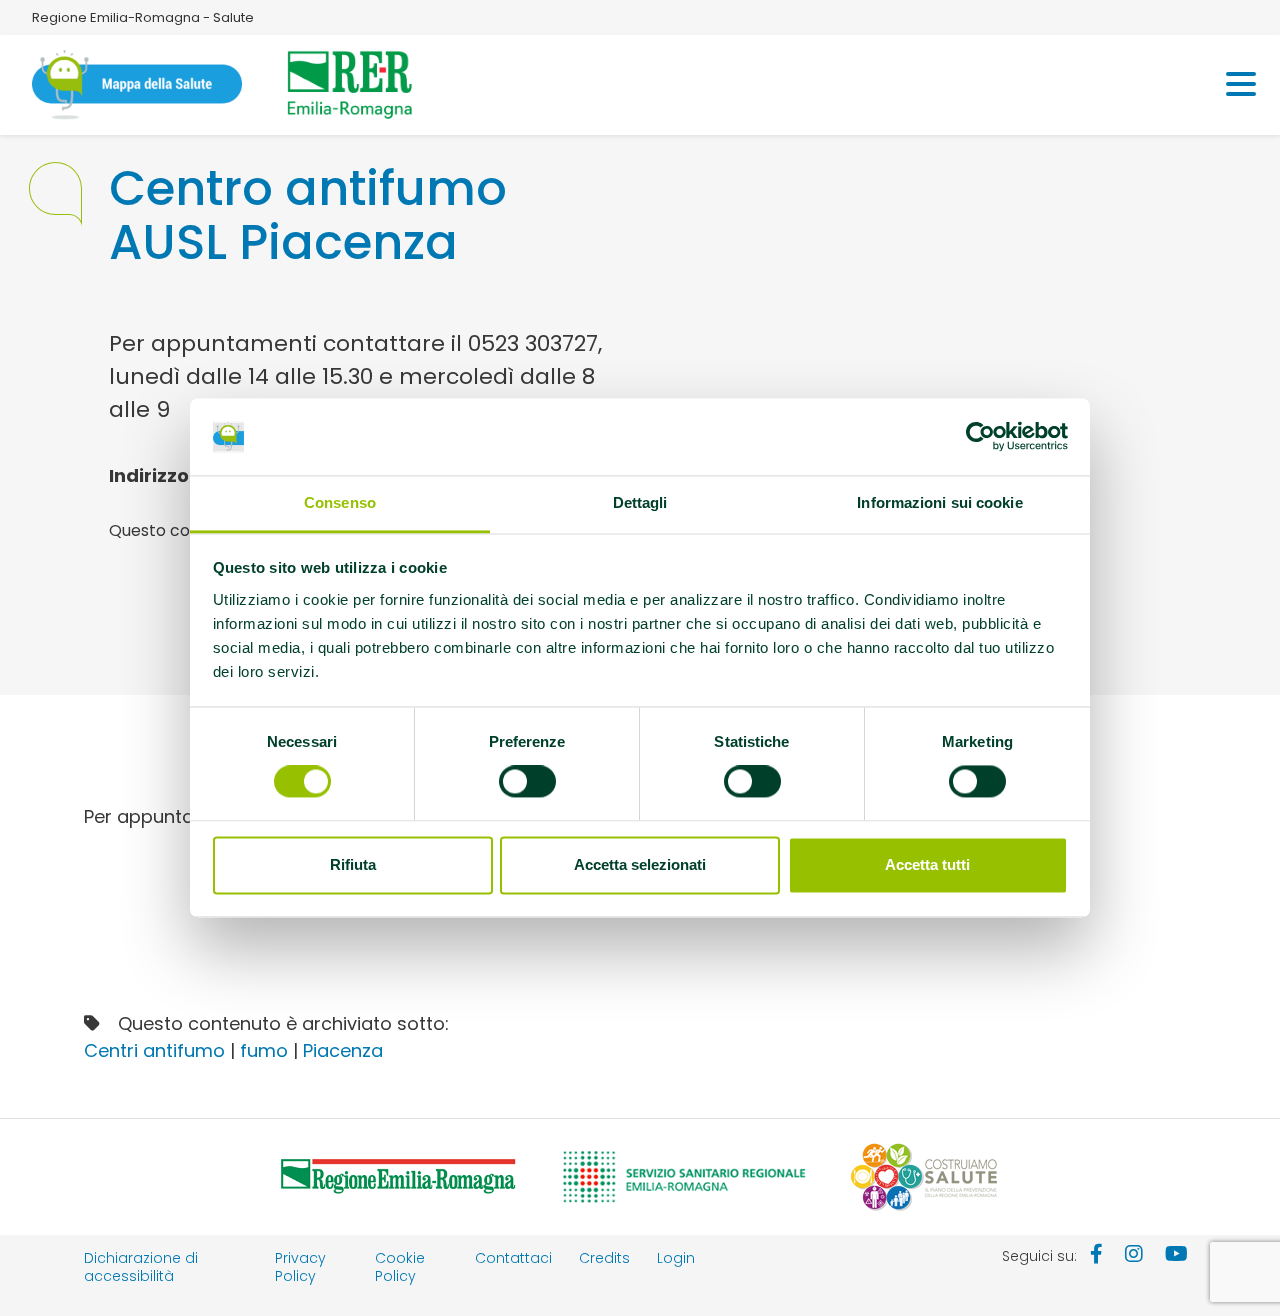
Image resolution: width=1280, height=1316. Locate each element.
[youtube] (1176, 1256)
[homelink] (137, 85)
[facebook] (1096, 1256)
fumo (264, 1050)
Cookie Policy (400, 1267)
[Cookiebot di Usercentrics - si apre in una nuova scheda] (980, 437)
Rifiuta (353, 864)
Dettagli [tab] (640, 502)
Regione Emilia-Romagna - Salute (143, 17)
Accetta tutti (927, 864)
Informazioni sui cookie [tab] (939, 502)
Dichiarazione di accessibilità (141, 1267)
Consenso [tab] (340, 502)
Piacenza (343, 1050)
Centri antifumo (154, 1050)
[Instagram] (1134, 1256)
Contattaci (513, 1258)
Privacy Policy (300, 1267)
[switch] (527, 782)
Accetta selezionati (640, 864)
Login (676, 1258)
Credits (604, 1258)
